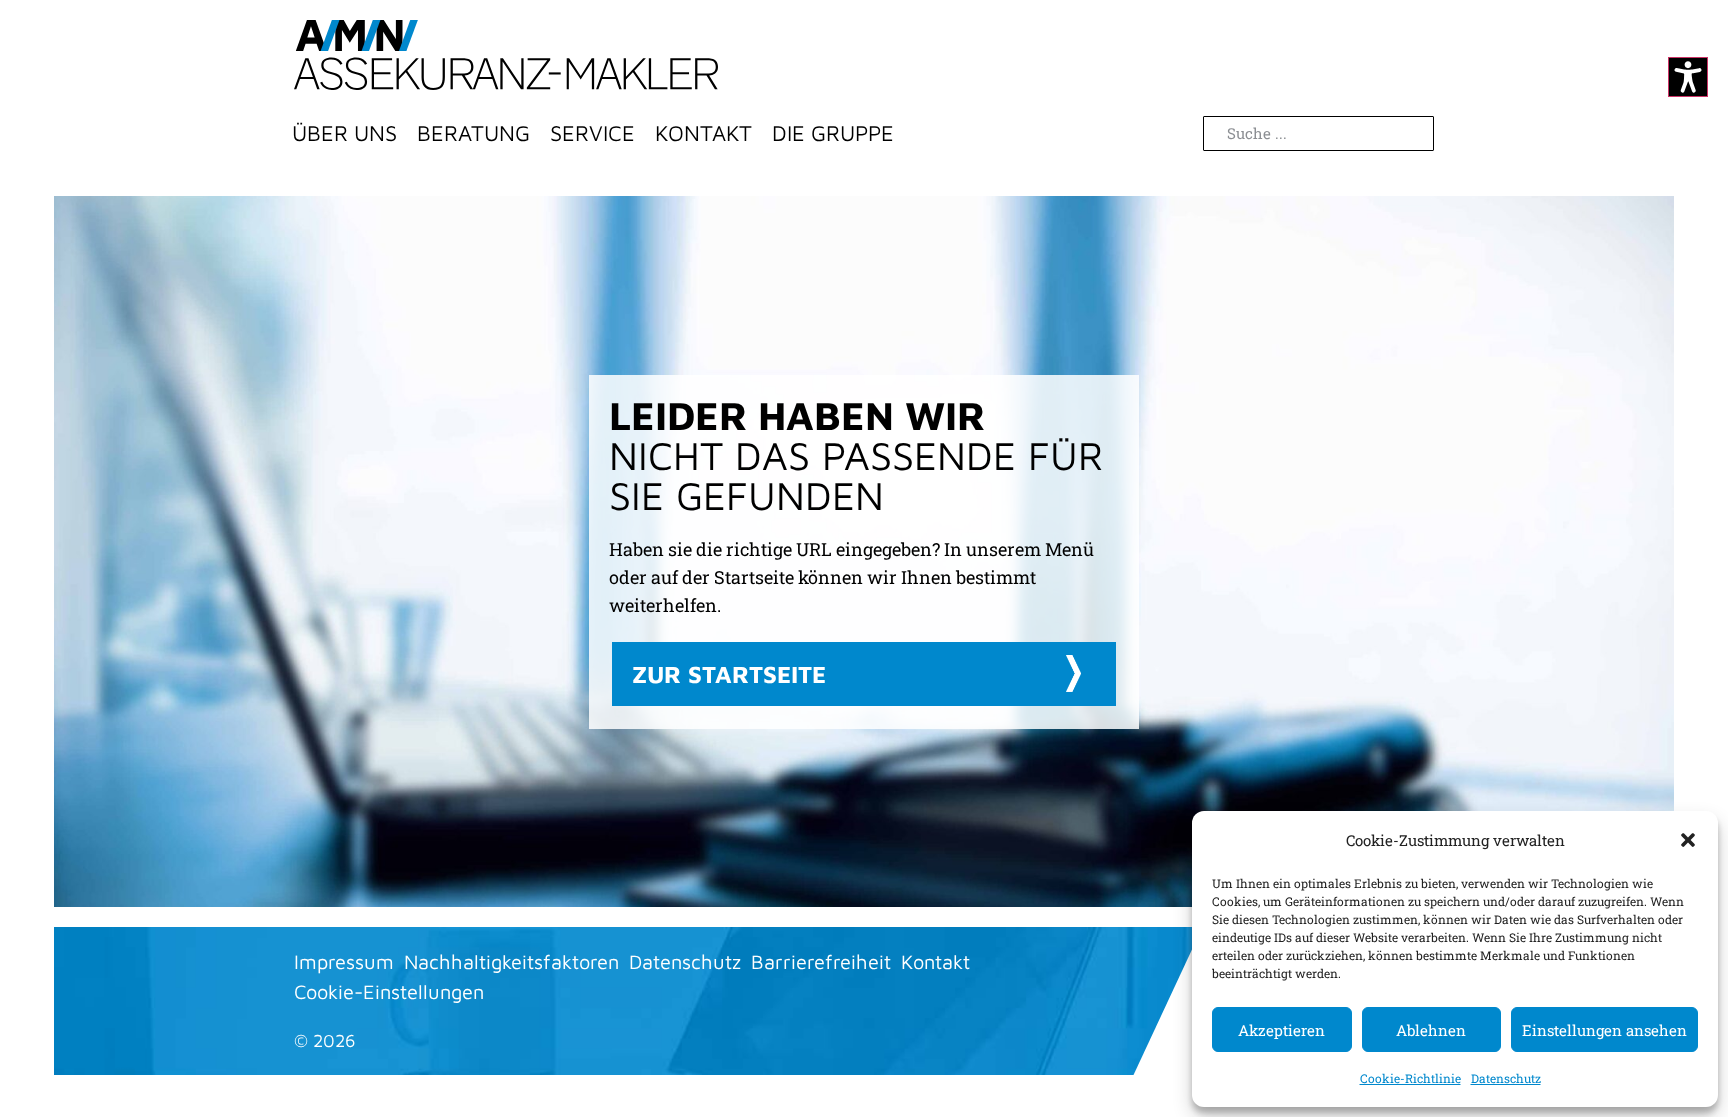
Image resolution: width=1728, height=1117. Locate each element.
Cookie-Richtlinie (1410, 1078)
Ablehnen (1431, 1030)
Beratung (473, 133)
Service (592, 133)
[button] (1688, 840)
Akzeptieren (1281, 1030)
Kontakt (703, 133)
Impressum (344, 961)
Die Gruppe (833, 133)
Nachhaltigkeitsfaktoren (511, 961)
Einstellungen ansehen (1604, 1030)
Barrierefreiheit (821, 961)
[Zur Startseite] (506, 55)
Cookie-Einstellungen (389, 991)
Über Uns (344, 133)
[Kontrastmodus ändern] (1688, 77)
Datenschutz (1506, 1078)
